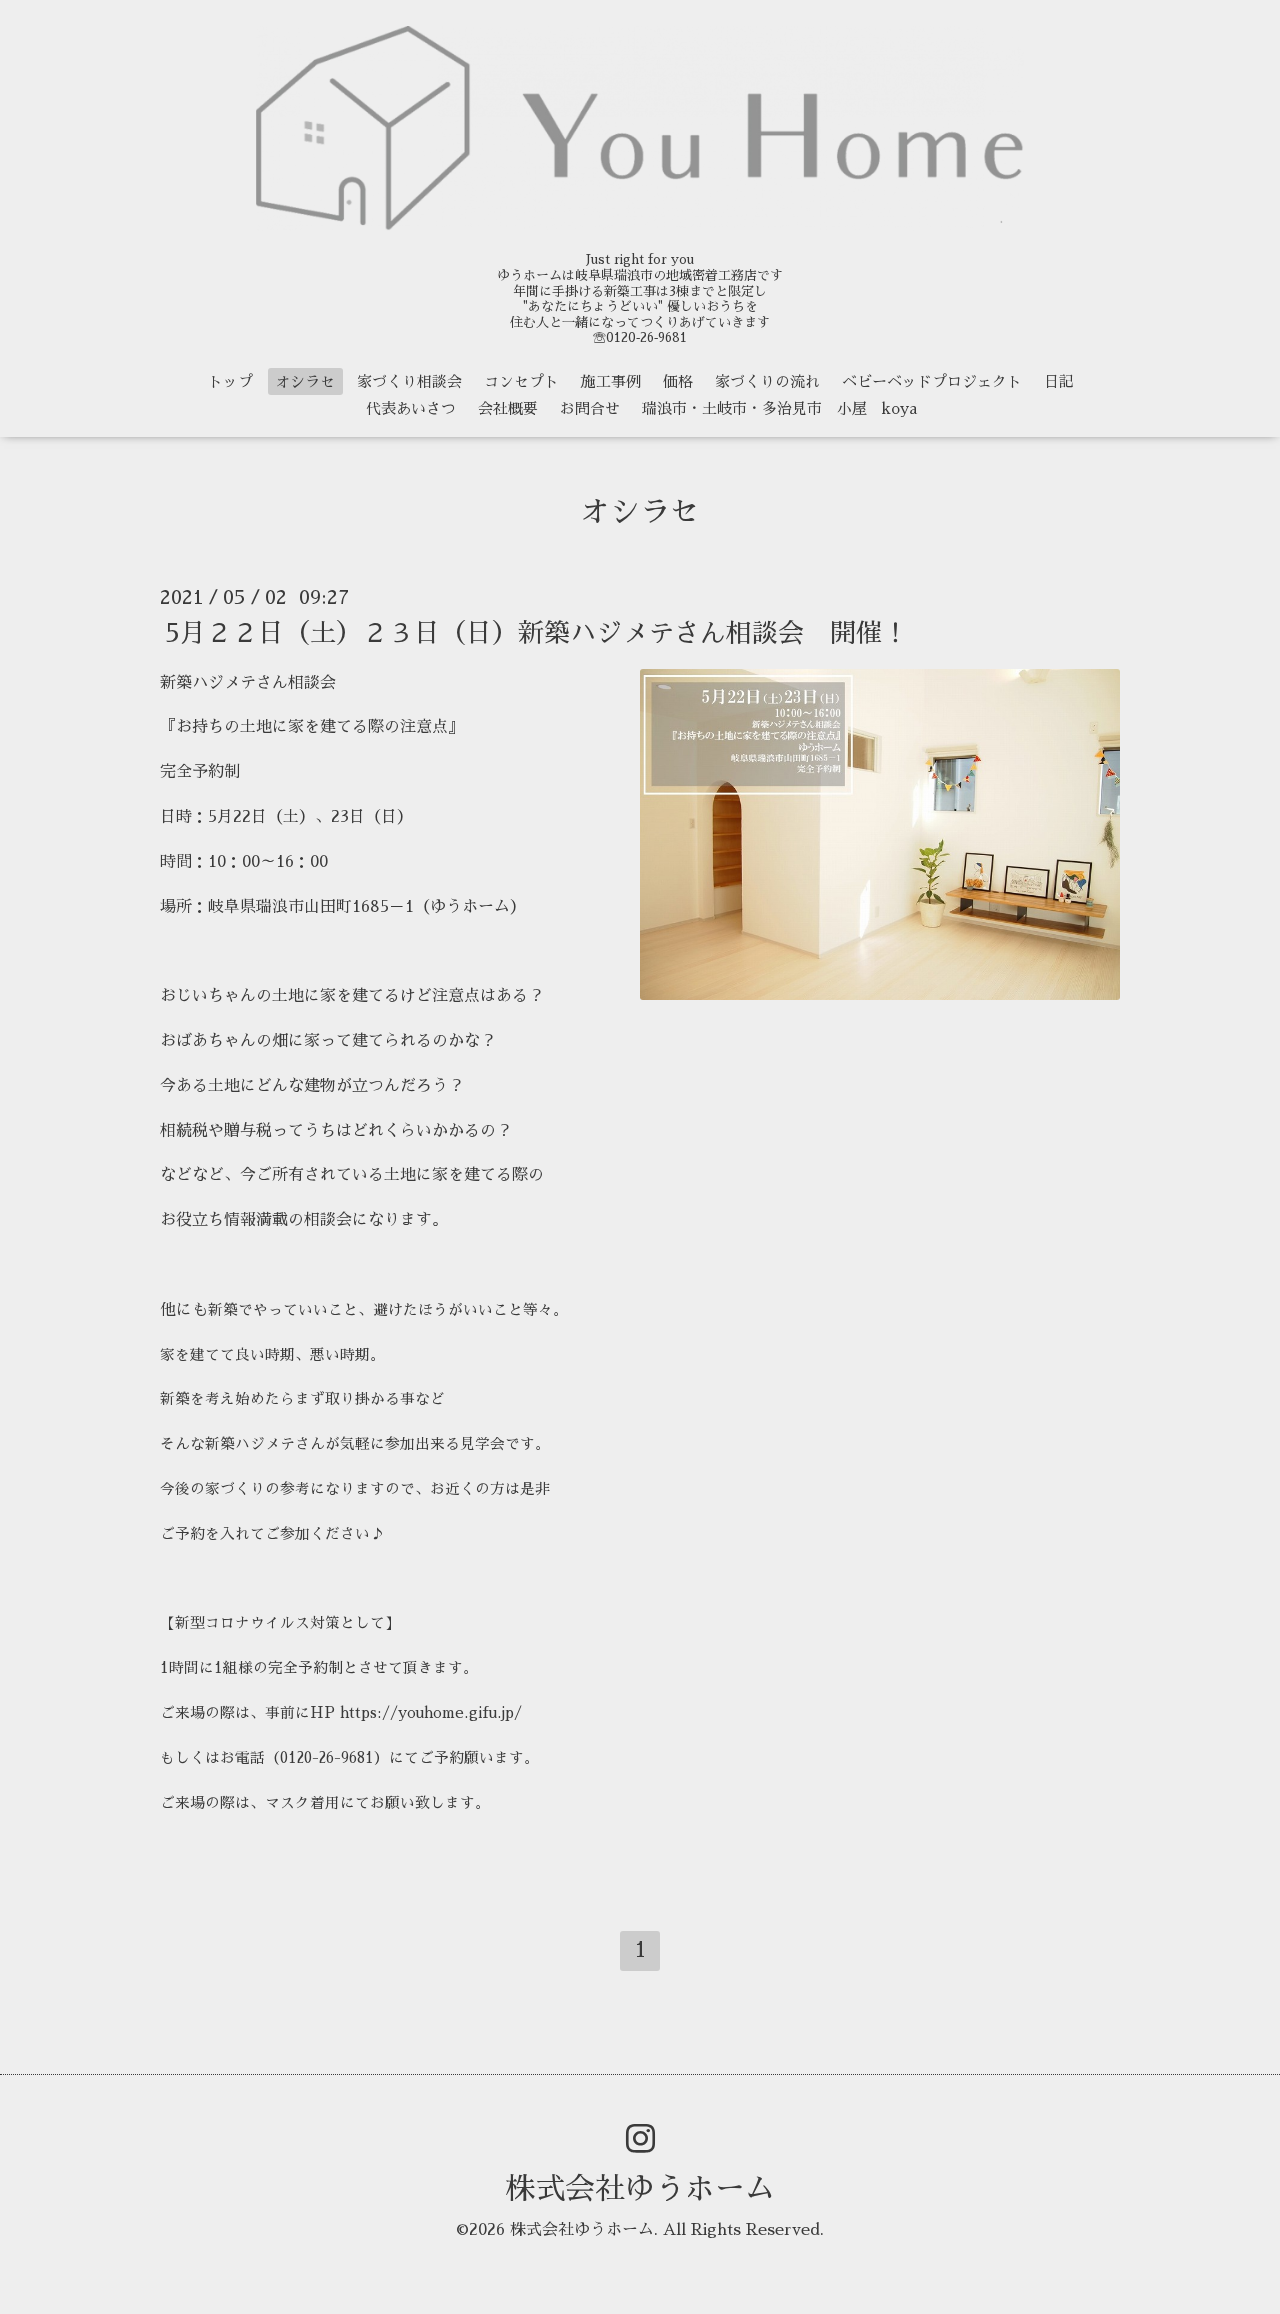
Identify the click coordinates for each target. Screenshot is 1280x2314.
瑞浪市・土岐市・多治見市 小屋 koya (779, 408)
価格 (678, 381)
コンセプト (521, 381)
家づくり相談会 (409, 381)
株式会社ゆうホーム (640, 2189)
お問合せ (590, 408)
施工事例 (611, 381)
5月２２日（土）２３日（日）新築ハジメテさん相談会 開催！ (536, 632)
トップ (230, 381)
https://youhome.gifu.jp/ (431, 1713)
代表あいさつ (411, 408)
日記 (1059, 381)
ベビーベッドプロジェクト (932, 381)
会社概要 (508, 408)
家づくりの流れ (767, 381)
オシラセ (305, 381)
